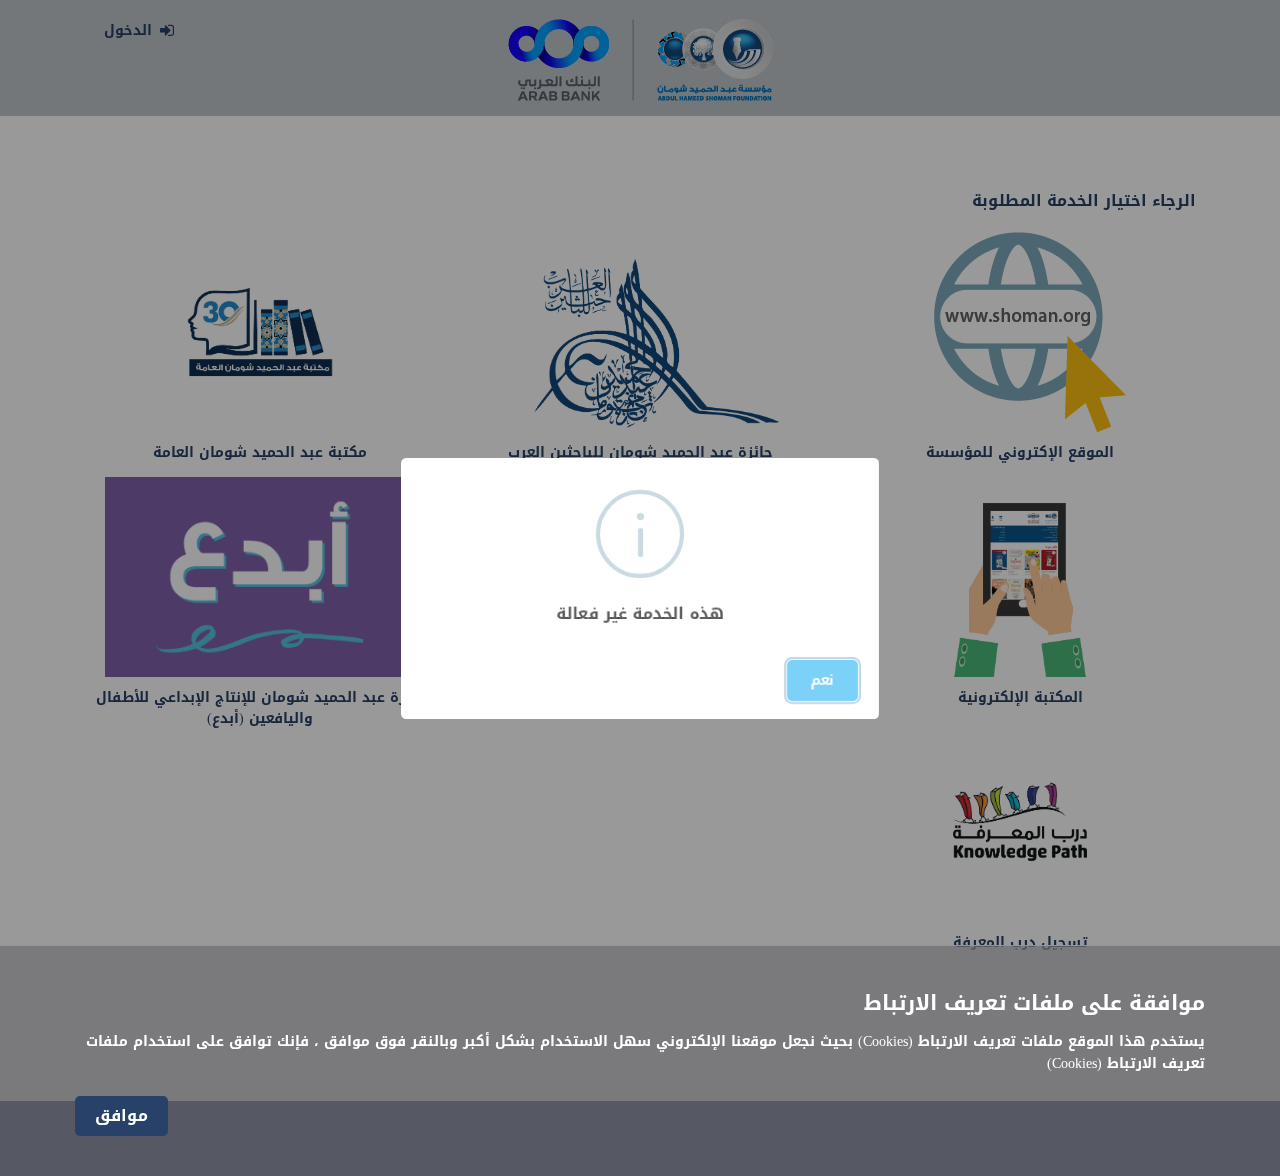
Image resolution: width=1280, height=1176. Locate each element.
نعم (822, 680)
